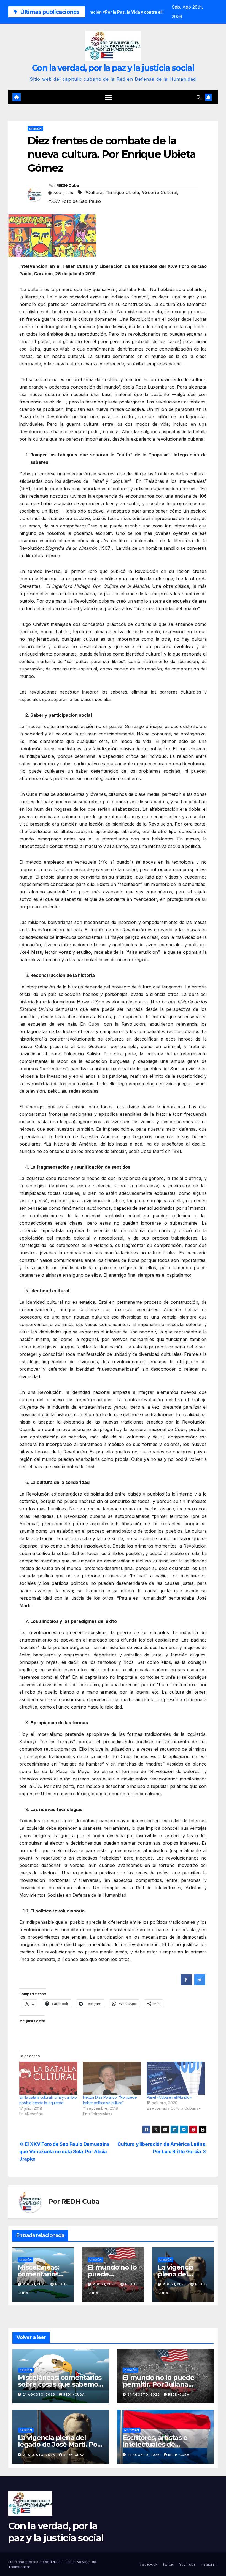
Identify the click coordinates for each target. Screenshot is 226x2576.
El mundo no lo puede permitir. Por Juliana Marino (158, 2384)
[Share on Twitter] (200, 1984)
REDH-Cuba (68, 185)
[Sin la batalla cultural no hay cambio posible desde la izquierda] (48, 2078)
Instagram (209, 2564)
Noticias (132, 2430)
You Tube (187, 2564)
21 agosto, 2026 (40, 2394)
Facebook (149, 2564)
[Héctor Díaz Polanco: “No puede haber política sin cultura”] (112, 2078)
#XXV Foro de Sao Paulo (75, 201)
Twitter (168, 2564)
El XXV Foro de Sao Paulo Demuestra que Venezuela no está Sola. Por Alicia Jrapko (64, 2151)
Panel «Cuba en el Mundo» (169, 2097)
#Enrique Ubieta (122, 192)
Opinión (35, 129)
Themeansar (19, 2567)
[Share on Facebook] (186, 1984)
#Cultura (93, 192)
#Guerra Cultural (159, 192)
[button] (199, 97)
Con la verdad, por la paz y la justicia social (113, 68)
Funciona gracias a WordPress (35, 2562)
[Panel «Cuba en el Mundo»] (176, 2078)
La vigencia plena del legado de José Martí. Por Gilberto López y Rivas (59, 2444)
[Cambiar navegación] (109, 97)
